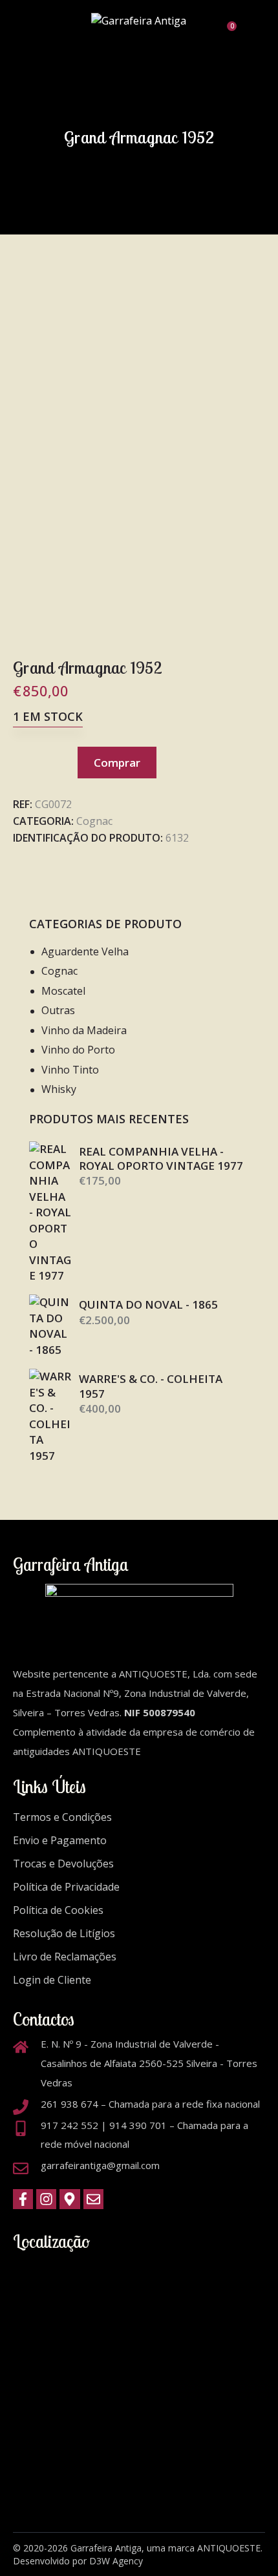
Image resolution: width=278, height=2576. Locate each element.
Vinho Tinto (70, 1070)
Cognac (94, 821)
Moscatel (63, 991)
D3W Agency (116, 2561)
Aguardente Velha (85, 951)
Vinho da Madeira (84, 1030)
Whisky (59, 1089)
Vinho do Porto (78, 1050)
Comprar (117, 763)
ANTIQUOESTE (229, 2548)
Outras (58, 1010)
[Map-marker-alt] (69, 2199)
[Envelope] (93, 2199)
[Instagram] (46, 2199)
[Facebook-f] (23, 2199)
